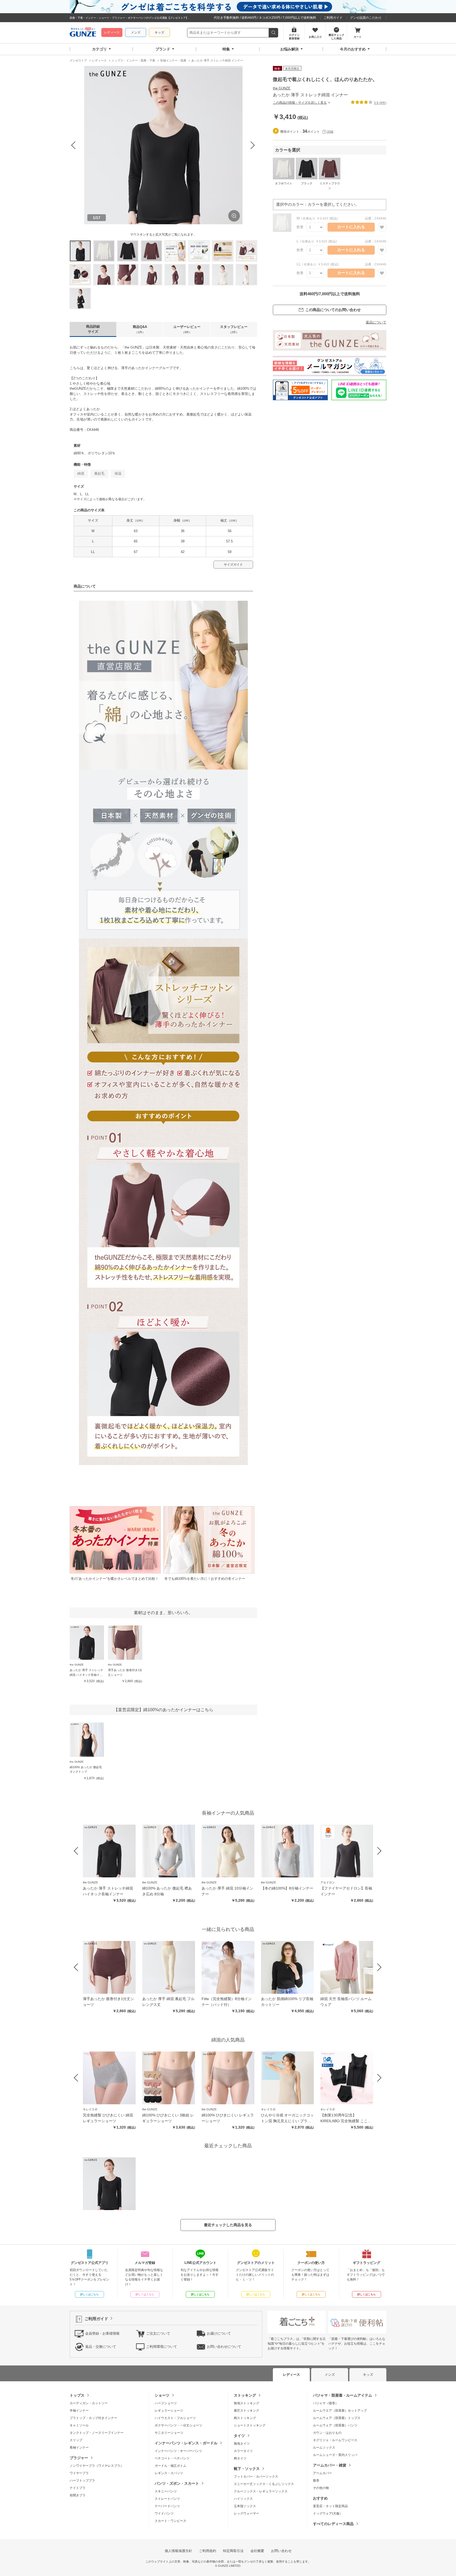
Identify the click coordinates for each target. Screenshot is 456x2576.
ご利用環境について (162, 2347)
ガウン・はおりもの (327, 2433)
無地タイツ (242, 2444)
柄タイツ (240, 2458)
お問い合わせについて (224, 2347)
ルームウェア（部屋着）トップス (337, 2418)
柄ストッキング (245, 2418)
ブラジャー (79, 2458)
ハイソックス (243, 2499)
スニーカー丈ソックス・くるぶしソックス (264, 2484)
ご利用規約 (208, 2551)
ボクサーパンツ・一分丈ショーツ (178, 2425)
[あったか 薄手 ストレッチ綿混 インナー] (109, 2184)
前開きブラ (78, 2495)
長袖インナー (79, 2448)
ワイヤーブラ (79, 2473)
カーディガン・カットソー (89, 2403)
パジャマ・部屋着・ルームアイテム (343, 2395)
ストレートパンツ (167, 2499)
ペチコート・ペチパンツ (172, 2458)
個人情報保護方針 (178, 2551)
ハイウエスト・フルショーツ (175, 2418)
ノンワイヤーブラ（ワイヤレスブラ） (97, 2466)
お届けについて (219, 2333)
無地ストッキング (246, 2403)
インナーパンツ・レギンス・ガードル (186, 2443)
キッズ (159, 32)
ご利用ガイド (333, 18)
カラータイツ (243, 2451)
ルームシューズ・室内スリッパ (335, 2455)
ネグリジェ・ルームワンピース (335, 2440)
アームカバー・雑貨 (330, 2465)
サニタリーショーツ (169, 2433)
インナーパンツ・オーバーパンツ (178, 2451)
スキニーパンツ (166, 2491)
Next (253, 145)
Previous (74, 145)
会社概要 (257, 2551)
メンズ (136, 32)
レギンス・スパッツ (169, 2473)
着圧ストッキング (246, 2411)
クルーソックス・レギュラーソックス (261, 2491)
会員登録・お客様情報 (102, 2333)
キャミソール (79, 2425)
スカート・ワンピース (170, 2521)
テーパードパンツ (167, 2506)
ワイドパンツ (164, 2513)
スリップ (76, 2440)
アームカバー (322, 2473)
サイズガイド (233, 565)
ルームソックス (324, 2448)
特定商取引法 (233, 2551)
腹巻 (316, 2480)
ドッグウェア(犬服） (328, 2513)
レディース (112, 32)
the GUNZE (282, 88)
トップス (77, 2395)
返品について (376, 322)
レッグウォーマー (246, 2513)
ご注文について (158, 2333)
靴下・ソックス (247, 2469)
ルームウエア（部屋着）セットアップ (340, 2411)
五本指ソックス (245, 2506)
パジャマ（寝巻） (326, 2403)
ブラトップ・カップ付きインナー (93, 2418)
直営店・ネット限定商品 (330, 2506)
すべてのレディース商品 (333, 2524)
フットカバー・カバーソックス (256, 2477)
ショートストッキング (250, 2425)
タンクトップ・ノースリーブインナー (97, 2433)
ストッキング (245, 2395)
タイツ (239, 2436)
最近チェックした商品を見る (228, 2225)
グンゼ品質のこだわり (366, 18)
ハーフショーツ (166, 2403)
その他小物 (321, 2488)
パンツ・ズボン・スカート (177, 2483)
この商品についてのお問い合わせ (333, 310)
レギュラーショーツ (169, 2411)
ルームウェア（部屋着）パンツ (335, 2425)
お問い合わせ (281, 2551)
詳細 (330, 132)
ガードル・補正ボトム (170, 2466)
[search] (274, 33)
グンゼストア (83, 33)
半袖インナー (79, 2411)
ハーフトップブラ (82, 2480)
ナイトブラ (78, 2488)
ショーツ (162, 2395)
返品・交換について (101, 2347)
